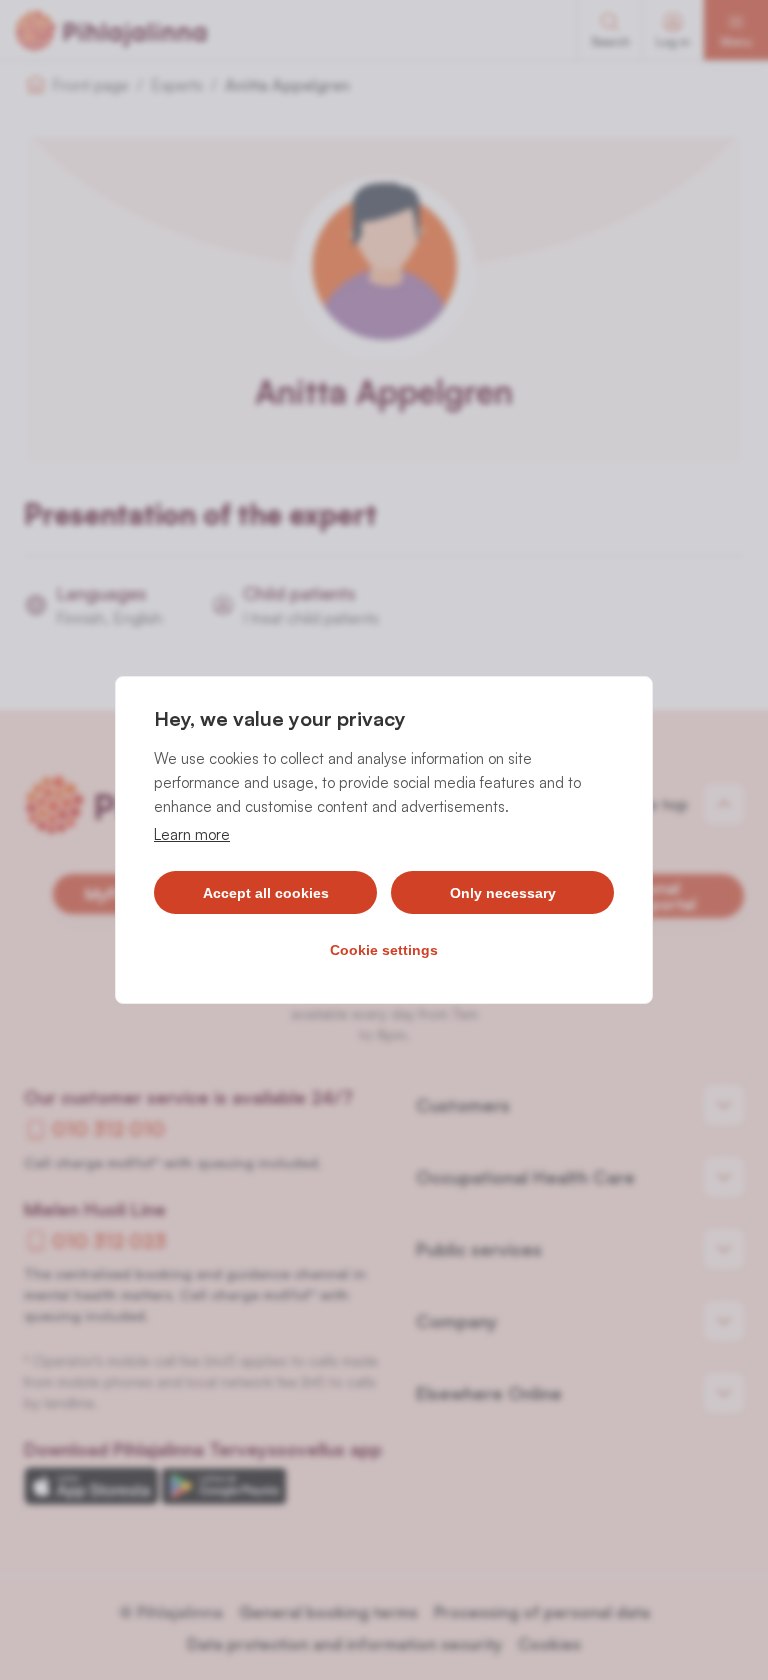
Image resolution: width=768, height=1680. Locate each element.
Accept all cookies (266, 893)
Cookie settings (384, 950)
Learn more (192, 834)
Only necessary (503, 893)
